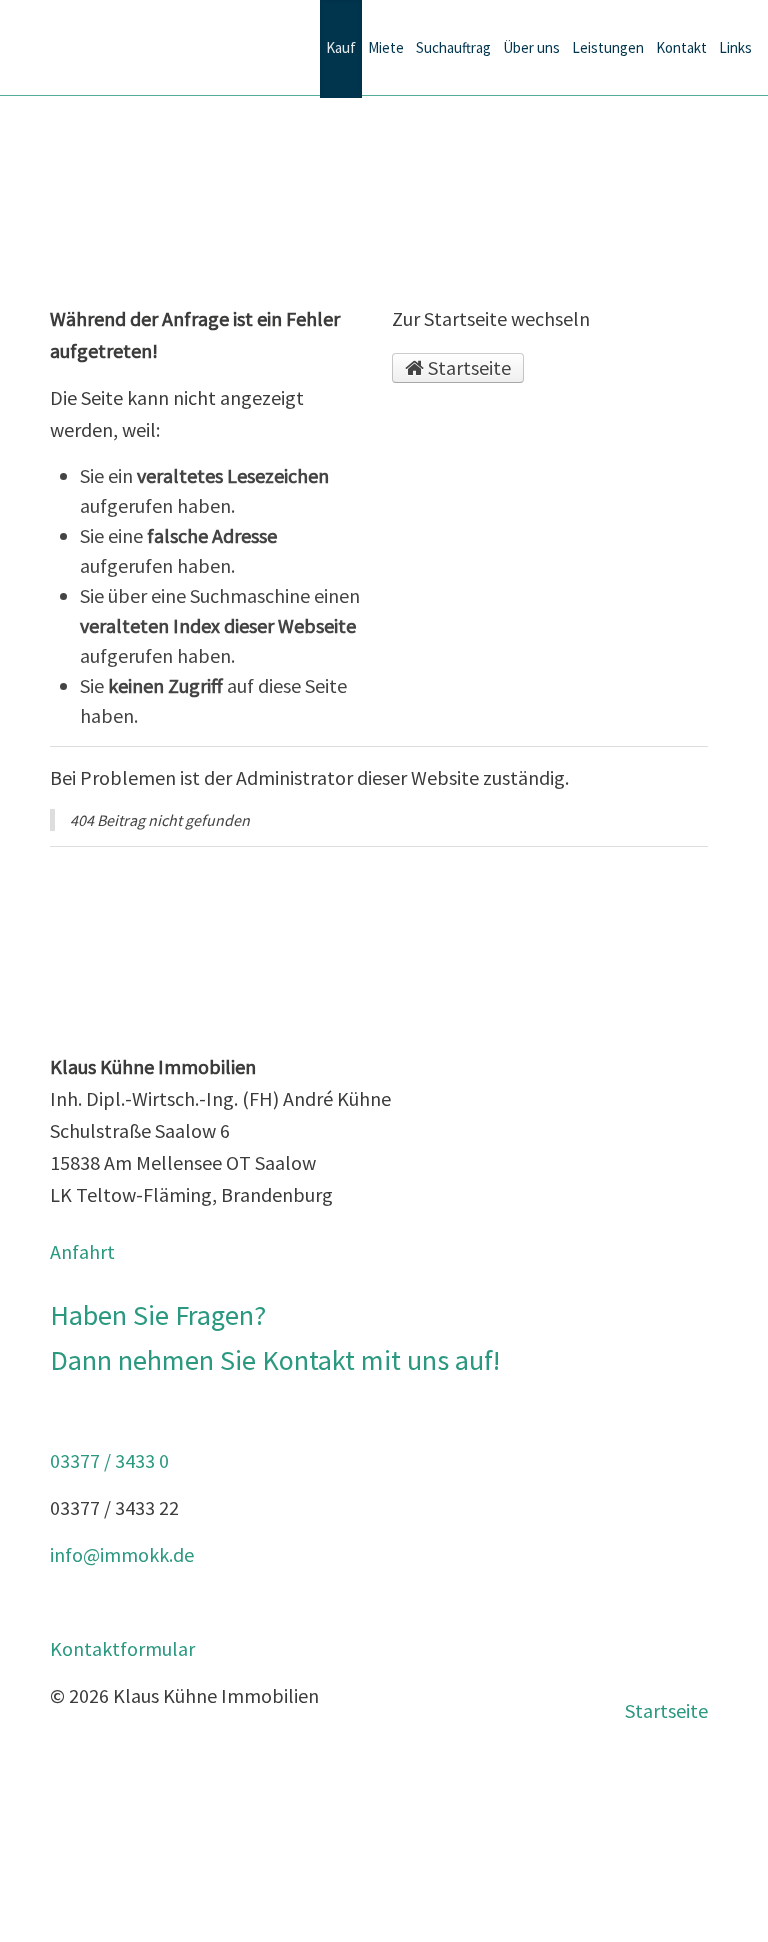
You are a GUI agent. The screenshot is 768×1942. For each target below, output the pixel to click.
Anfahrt (82, 1251)
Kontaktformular (122, 1648)
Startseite (467, 367)
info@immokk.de (122, 1554)
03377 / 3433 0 (109, 1460)
